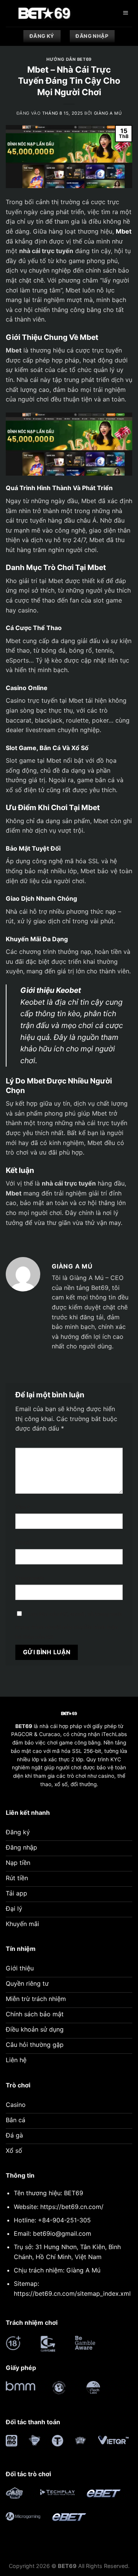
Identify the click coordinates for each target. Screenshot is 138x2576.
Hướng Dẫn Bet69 (69, 59)
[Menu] (125, 14)
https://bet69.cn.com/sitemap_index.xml (72, 2293)
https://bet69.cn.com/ (72, 2207)
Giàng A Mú (108, 113)
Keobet (33, 1002)
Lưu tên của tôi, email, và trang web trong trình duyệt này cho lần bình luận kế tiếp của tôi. (69, 1625)
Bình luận (30, 1441)
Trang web (30, 1578)
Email (25, 1542)
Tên (23, 1507)
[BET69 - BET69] (44, 13)
